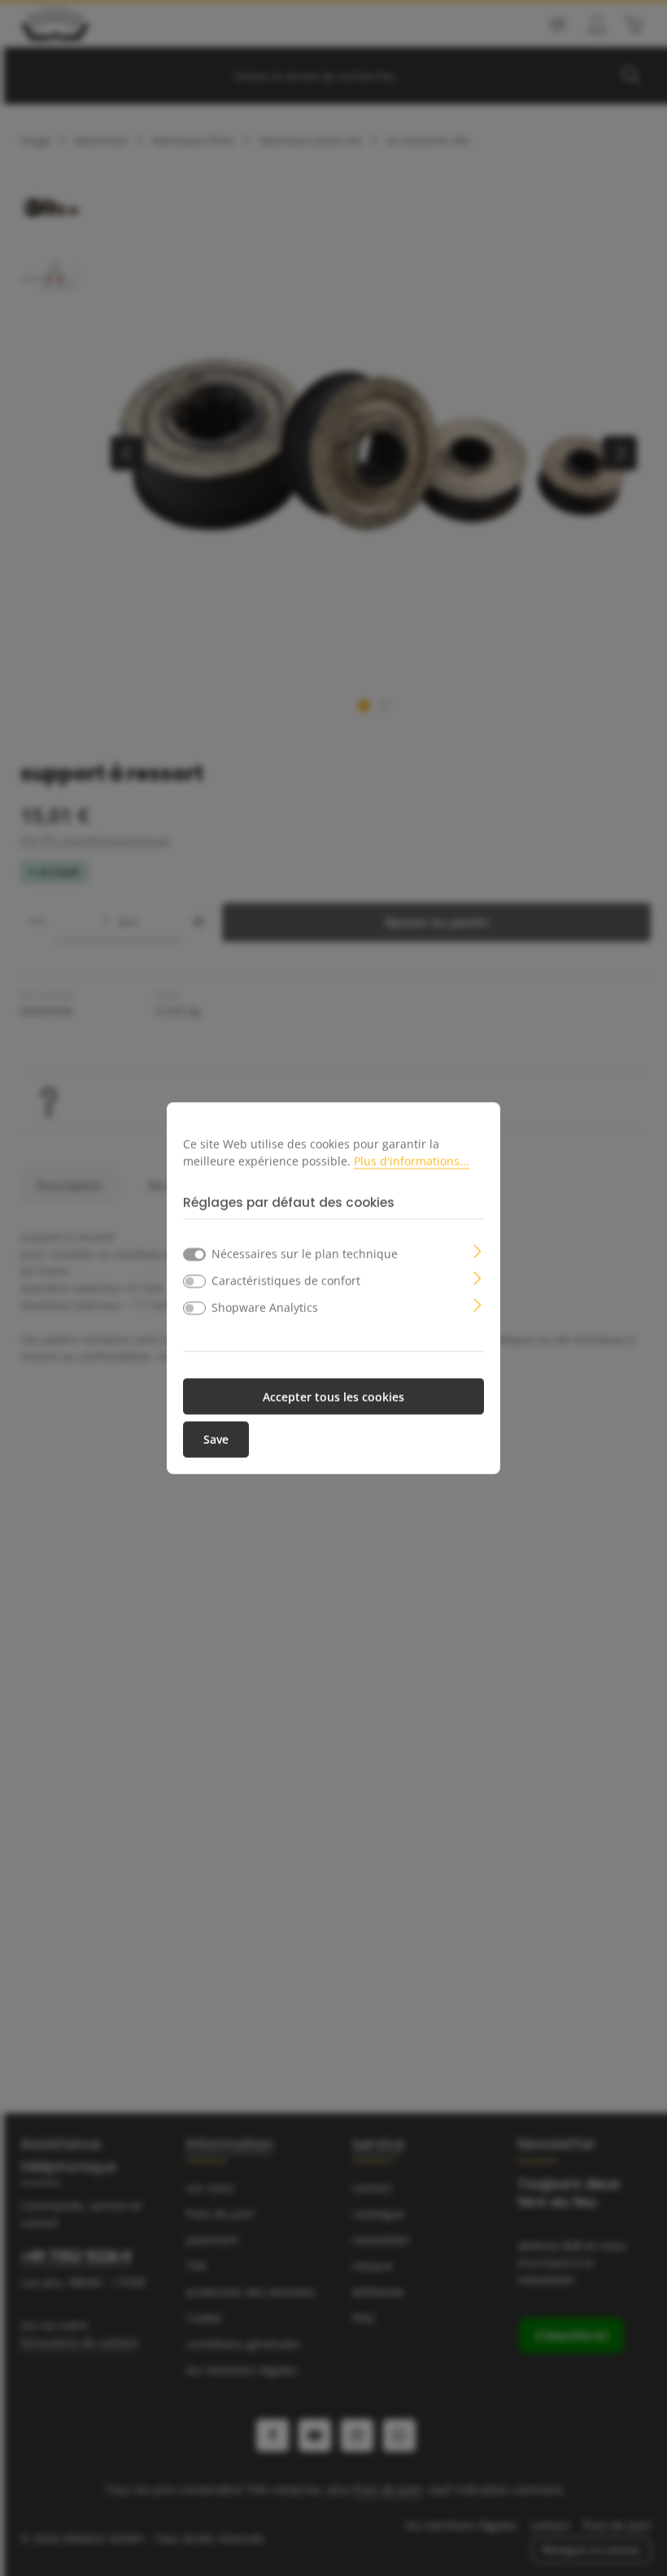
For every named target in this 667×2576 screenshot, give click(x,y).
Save (216, 1439)
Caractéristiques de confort (286, 1280)
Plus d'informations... (412, 1160)
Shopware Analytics (265, 1307)
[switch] (194, 1281)
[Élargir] (478, 1250)
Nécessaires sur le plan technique (305, 1253)
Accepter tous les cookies (333, 1396)
